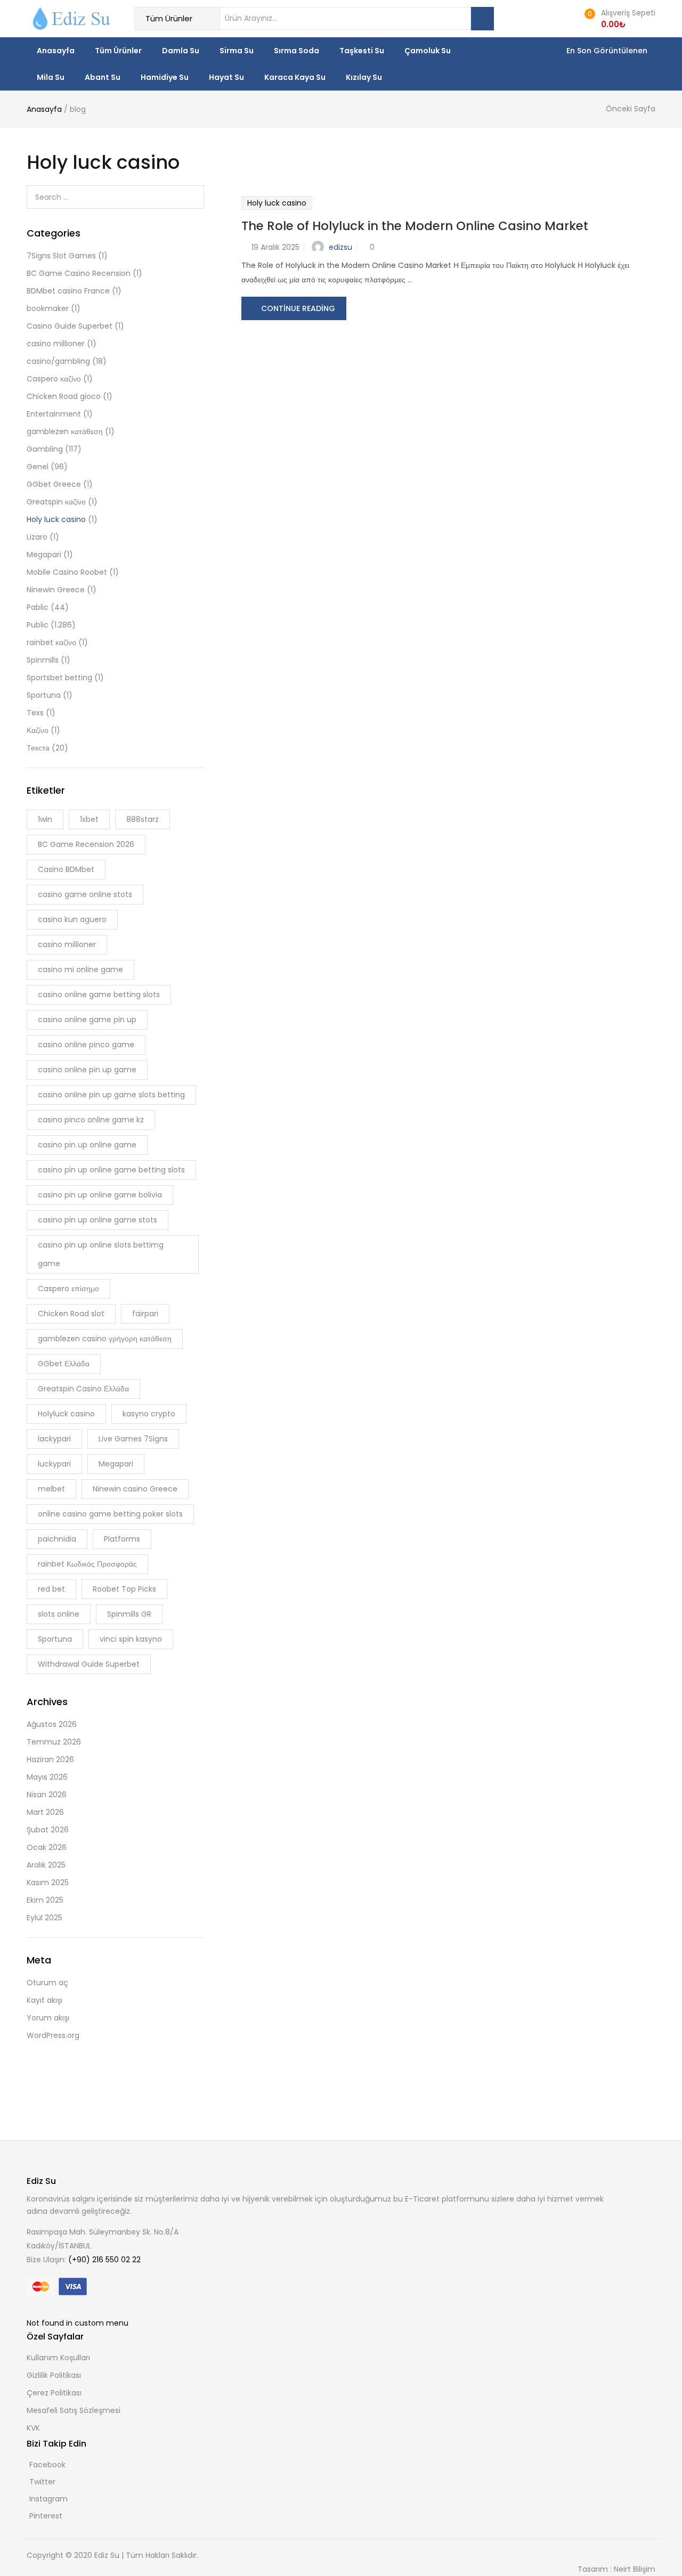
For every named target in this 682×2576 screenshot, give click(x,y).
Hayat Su (226, 77)
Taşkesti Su (362, 51)
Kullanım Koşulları (58, 2358)
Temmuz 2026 (54, 1742)
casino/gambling (58, 361)
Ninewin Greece (56, 590)
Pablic (38, 607)
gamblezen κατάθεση (65, 431)
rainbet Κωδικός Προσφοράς (87, 1564)
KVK (33, 2428)
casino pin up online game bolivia (100, 1195)
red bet (51, 1589)
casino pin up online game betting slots (111, 1170)
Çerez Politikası (54, 2393)
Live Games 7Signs (133, 1439)
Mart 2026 (45, 1812)
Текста (38, 748)
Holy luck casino (277, 203)
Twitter (42, 2482)
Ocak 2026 (47, 1847)
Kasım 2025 (48, 1882)
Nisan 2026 (47, 1795)
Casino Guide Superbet (70, 326)
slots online (59, 1614)
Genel (38, 467)
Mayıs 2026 (47, 1777)
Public (38, 625)
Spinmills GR (129, 1614)
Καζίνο (38, 730)
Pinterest (46, 2516)
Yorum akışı (48, 2018)
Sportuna (44, 695)
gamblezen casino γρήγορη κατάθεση (105, 1339)
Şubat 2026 (48, 1830)
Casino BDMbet (66, 869)
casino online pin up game (87, 1070)
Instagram (48, 2499)
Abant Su (103, 77)
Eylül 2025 (44, 1918)
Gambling (45, 449)
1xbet (89, 819)
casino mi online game (80, 969)
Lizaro (37, 537)
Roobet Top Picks (124, 1589)
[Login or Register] (568, 18)
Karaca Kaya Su (295, 77)
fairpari (145, 1314)
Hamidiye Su (165, 77)
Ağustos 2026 (52, 1724)
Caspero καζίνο (54, 379)
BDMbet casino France (68, 291)
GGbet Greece (54, 484)
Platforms (122, 1539)
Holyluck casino (66, 1414)
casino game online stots (85, 894)
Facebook (47, 2465)
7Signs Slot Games (61, 256)
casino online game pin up (87, 1020)
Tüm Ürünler (118, 51)
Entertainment (54, 414)
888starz (143, 819)
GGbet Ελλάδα (64, 1364)
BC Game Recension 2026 (86, 844)
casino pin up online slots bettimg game (101, 1254)
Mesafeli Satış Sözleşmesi (74, 2410)
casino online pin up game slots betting (111, 1095)
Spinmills (43, 660)
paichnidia (57, 1539)
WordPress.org (53, 2035)
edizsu (340, 247)
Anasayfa (56, 51)
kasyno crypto (149, 1414)
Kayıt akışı (44, 2000)
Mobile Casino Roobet (67, 572)
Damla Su (181, 51)
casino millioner (56, 344)
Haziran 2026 (50, 1759)
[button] (618, 19)
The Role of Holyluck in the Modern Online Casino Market (415, 226)
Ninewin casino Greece (135, 1489)
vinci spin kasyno (131, 1639)
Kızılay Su (364, 77)
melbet (51, 1489)
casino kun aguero (72, 919)
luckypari (54, 1464)
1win (45, 819)
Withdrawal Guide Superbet (89, 1664)
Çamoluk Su (428, 51)
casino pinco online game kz (91, 1120)
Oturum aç (47, 1983)
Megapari (44, 555)
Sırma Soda (297, 51)
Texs (35, 713)
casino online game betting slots (99, 994)
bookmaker (48, 308)
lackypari (54, 1439)
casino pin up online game (87, 1145)
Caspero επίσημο (68, 1289)
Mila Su (51, 77)
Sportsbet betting (59, 678)
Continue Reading (298, 308)
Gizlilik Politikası (54, 2375)
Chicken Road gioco (64, 396)
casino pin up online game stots (98, 1220)
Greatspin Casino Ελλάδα (83, 1389)
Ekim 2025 (45, 1900)
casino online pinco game (86, 1045)
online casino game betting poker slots (110, 1514)
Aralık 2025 (46, 1865)
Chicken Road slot (71, 1314)
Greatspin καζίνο (56, 502)
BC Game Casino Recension (79, 273)
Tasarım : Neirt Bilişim (616, 2569)
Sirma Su (237, 51)
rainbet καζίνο (51, 642)
